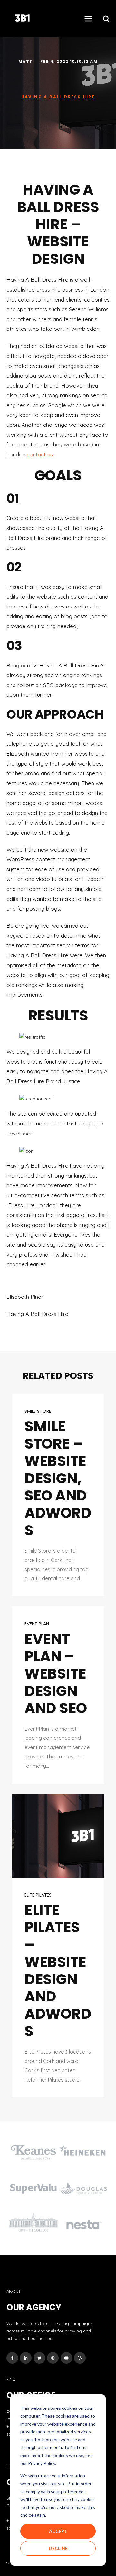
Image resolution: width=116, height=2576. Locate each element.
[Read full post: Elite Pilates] (58, 1836)
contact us (40, 454)
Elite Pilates (38, 1895)
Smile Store (38, 1411)
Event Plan (37, 1624)
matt (26, 61)
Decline (58, 2548)
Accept (58, 2531)
